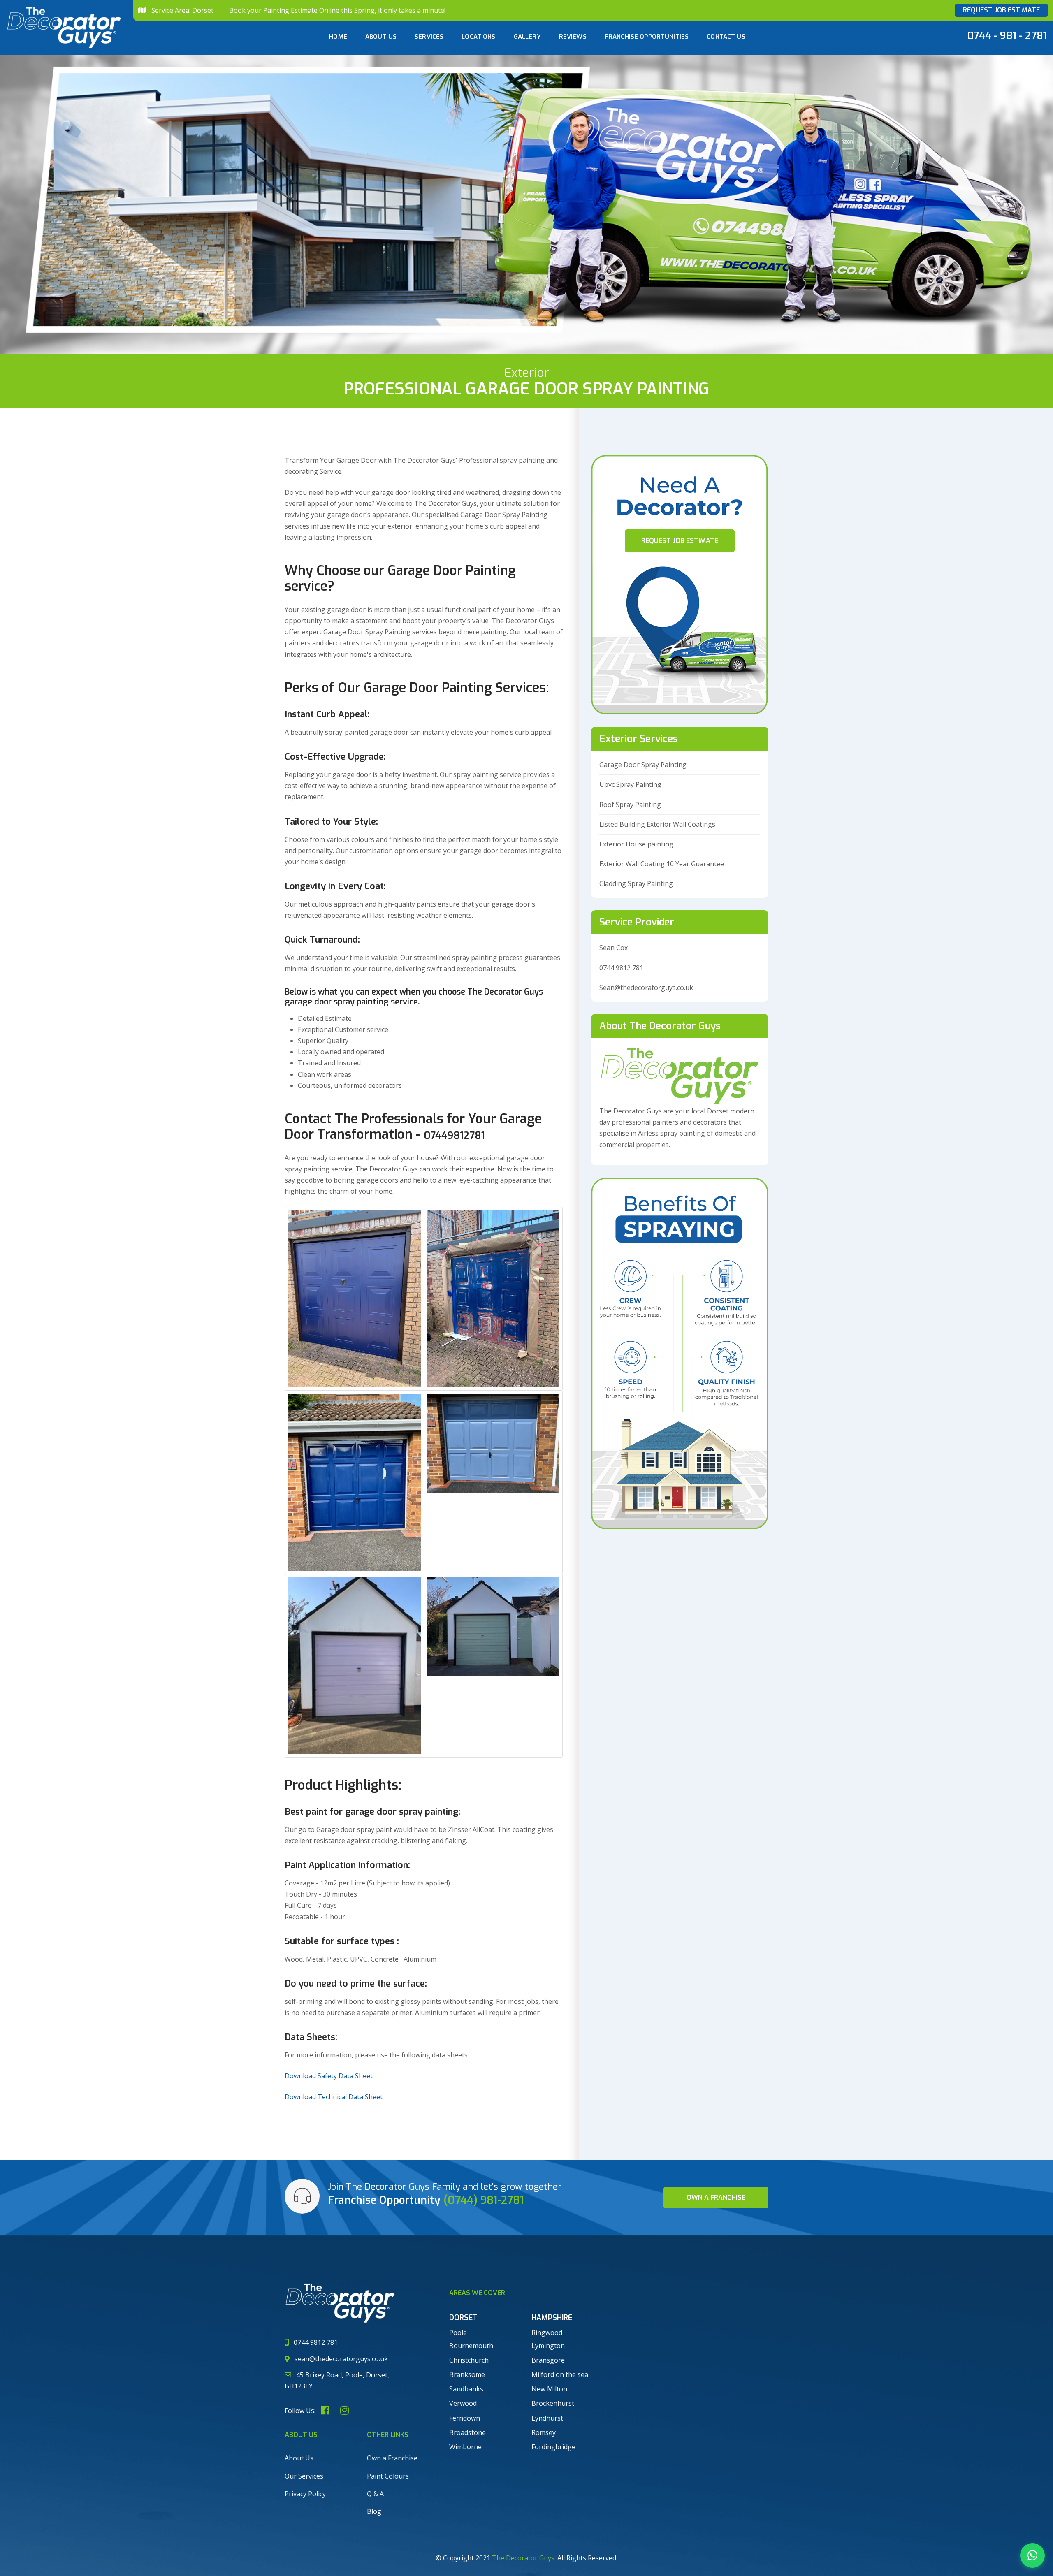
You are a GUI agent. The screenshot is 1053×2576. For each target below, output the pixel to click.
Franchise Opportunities (647, 37)
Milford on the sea (560, 2374)
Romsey (544, 2432)
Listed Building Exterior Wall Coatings (657, 824)
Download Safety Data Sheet (329, 2076)
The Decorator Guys (523, 2558)
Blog (374, 2511)
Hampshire (552, 2318)
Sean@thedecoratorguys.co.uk (646, 988)
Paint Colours (388, 2476)
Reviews (573, 37)
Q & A (375, 2494)
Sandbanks (466, 2389)
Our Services (304, 2476)
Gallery (527, 37)
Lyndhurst (547, 2418)
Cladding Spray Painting (636, 883)
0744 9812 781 (621, 968)
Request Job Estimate (1001, 10)
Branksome (467, 2374)
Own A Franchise (716, 2197)
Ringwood (547, 2333)
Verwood (463, 2403)
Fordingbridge (553, 2447)
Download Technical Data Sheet (334, 2097)
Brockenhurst (553, 2403)
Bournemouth (471, 2346)
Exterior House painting (636, 844)
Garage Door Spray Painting (643, 765)
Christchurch (469, 2360)
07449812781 (455, 1136)
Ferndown (465, 2418)
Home (338, 37)
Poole (458, 2333)
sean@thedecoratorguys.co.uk (341, 2359)
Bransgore (548, 2360)
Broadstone (467, 2432)
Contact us (726, 37)
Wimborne (465, 2447)
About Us (381, 37)
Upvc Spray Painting (630, 784)
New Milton (549, 2389)
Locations (478, 37)
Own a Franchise (392, 2458)
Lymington (548, 2346)
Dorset (463, 2318)
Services (429, 37)
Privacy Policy (305, 2494)
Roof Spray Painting (630, 805)
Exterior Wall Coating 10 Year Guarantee (662, 864)
